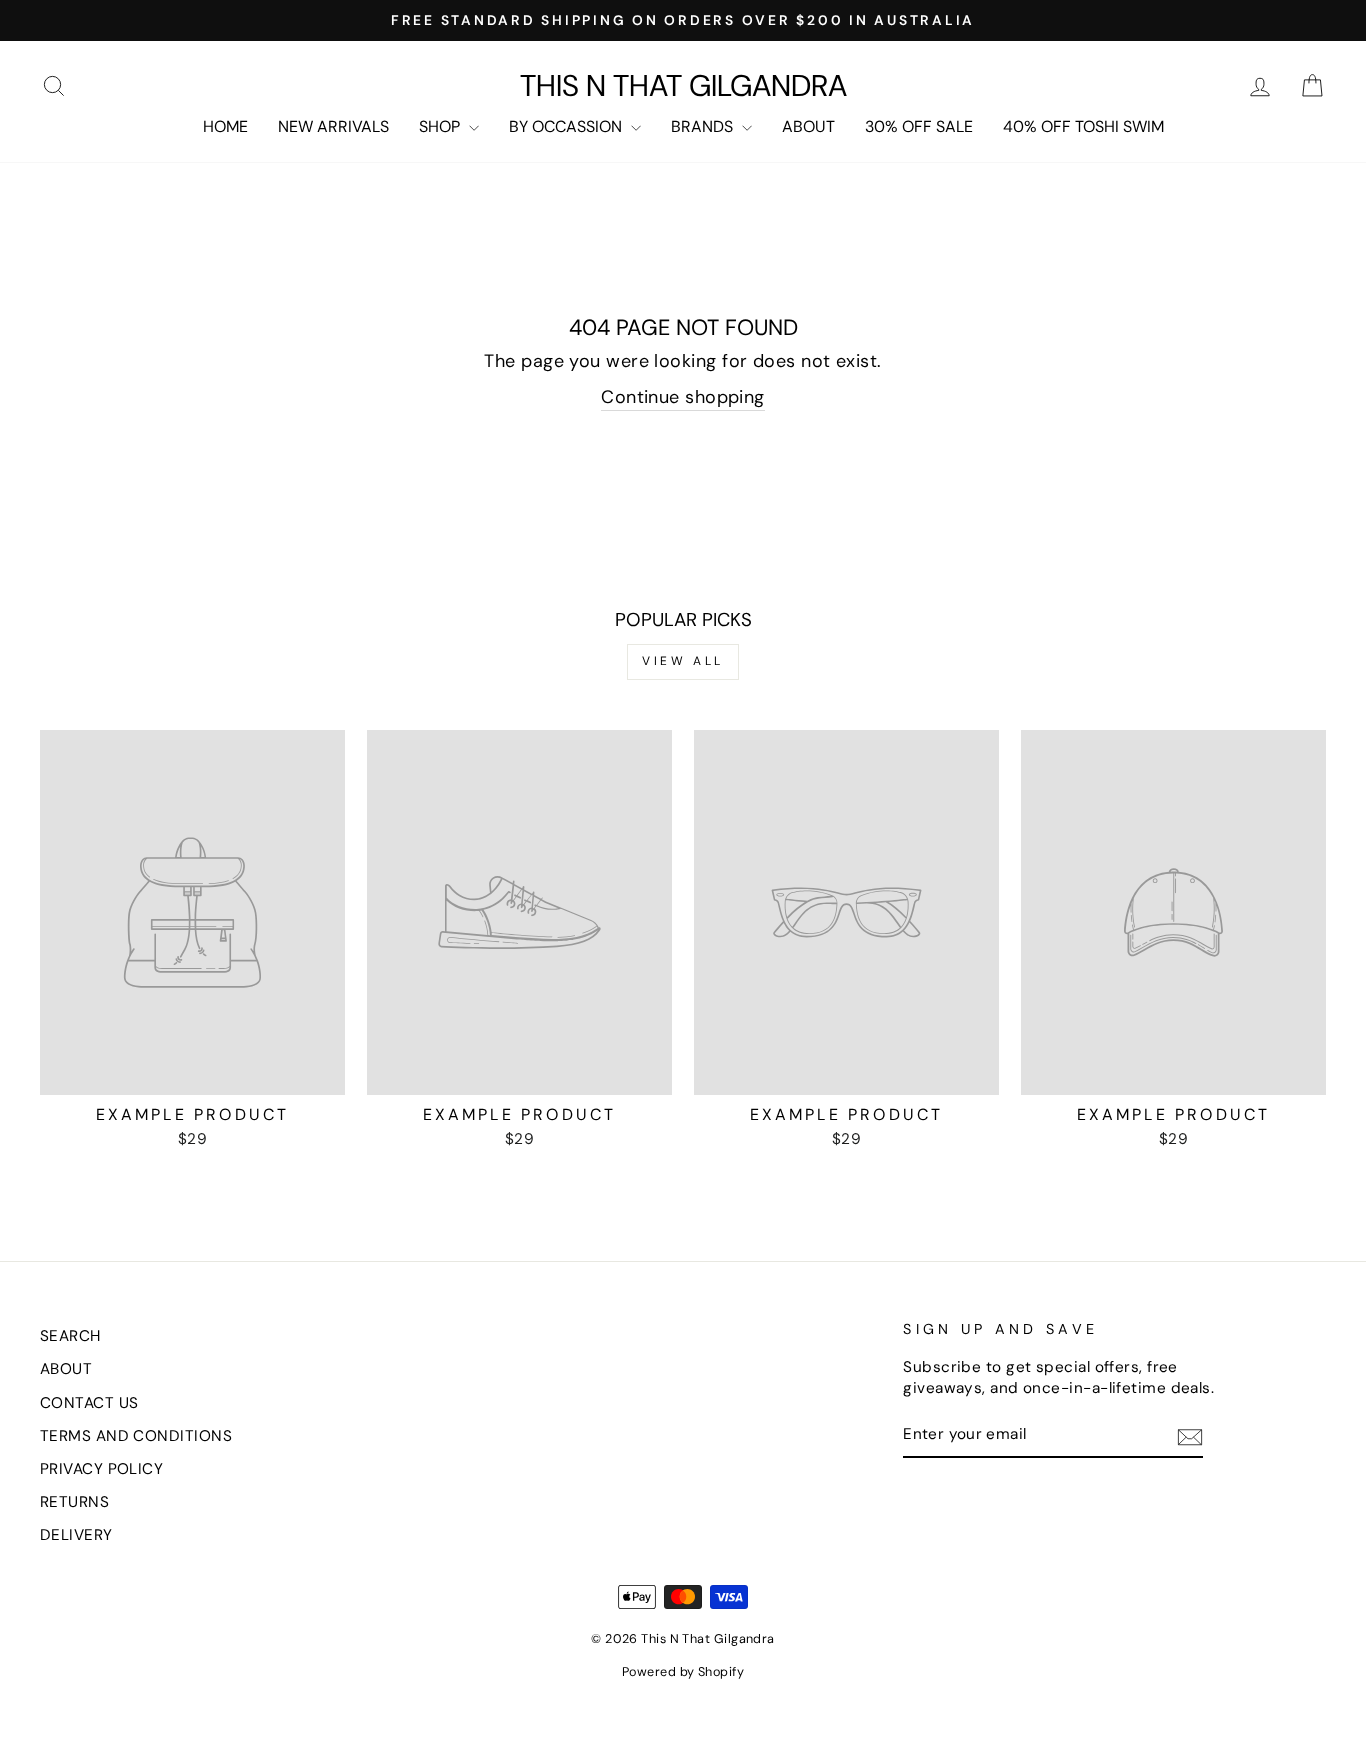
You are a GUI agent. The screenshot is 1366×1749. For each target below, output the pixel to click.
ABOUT (808, 126)
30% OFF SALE (919, 126)
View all (683, 661)
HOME (225, 126)
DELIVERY (76, 1535)
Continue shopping (683, 397)
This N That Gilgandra (683, 86)
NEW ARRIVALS (333, 126)
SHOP (441, 126)
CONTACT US (89, 1403)
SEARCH (70, 1336)
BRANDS (704, 126)
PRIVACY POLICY (101, 1469)
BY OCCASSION (567, 126)
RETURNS (74, 1502)
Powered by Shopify (683, 1672)
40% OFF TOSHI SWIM (1083, 126)
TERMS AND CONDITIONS (136, 1436)
